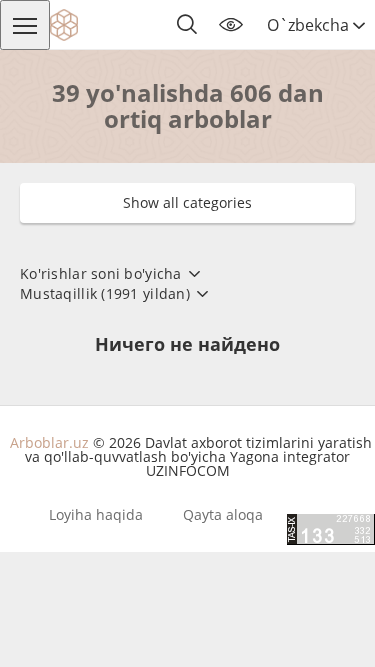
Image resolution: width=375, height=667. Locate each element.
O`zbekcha (310, 25)
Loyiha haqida (96, 515)
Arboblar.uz (49, 442)
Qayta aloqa (223, 515)
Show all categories (187, 202)
